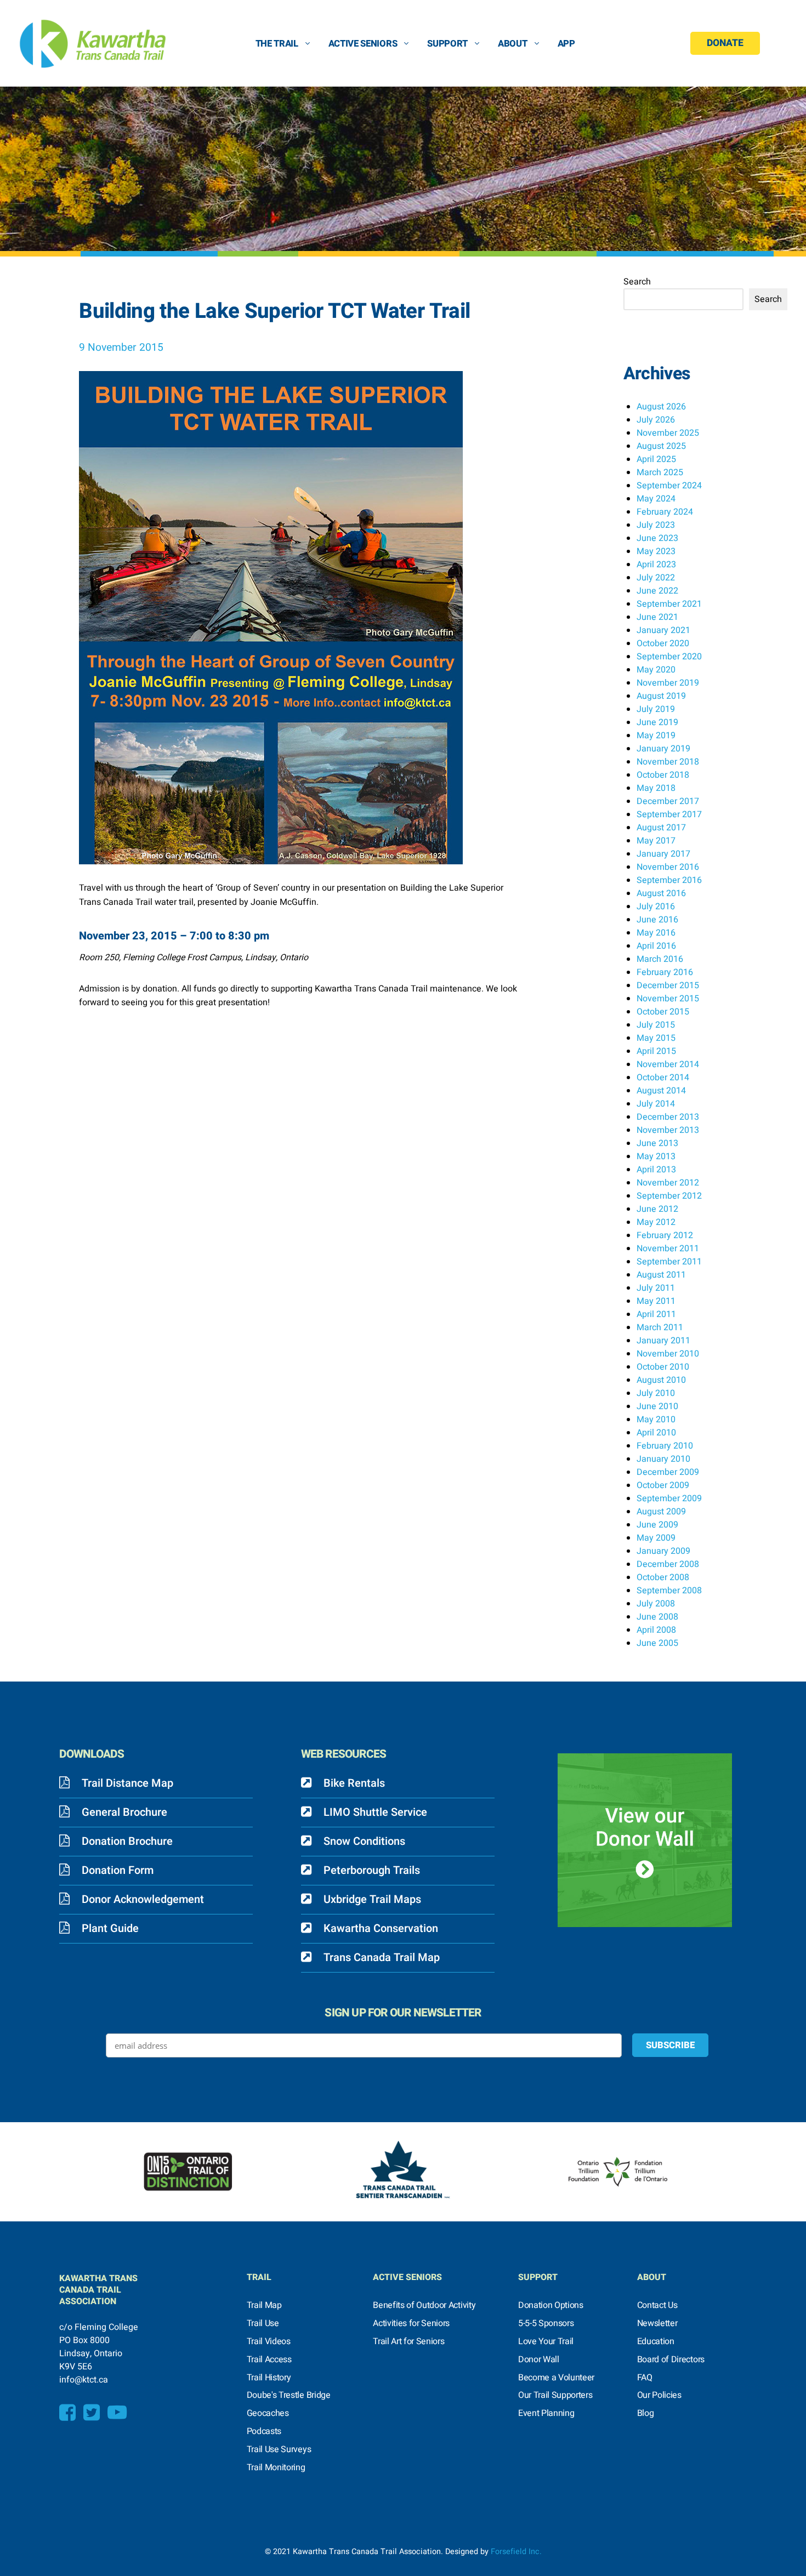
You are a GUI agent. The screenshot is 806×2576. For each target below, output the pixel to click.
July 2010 (656, 1393)
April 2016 (656, 946)
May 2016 (656, 933)
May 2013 (656, 1156)
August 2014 (661, 1091)
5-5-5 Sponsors (546, 2323)
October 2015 (663, 1012)
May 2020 (656, 670)
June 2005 (657, 1643)
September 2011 (669, 1262)
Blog (646, 2413)
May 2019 (656, 736)
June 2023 (657, 538)
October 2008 (663, 1577)
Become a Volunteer (556, 2378)
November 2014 (668, 1064)
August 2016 (661, 893)
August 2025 (661, 446)
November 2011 (668, 1249)
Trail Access (269, 2360)
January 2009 (663, 1551)
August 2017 (661, 828)
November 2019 (668, 683)
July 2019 (656, 709)
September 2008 (669, 1591)
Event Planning (546, 2413)
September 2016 (669, 880)
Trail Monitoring (276, 2467)
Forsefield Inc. (516, 2552)
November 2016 (668, 867)
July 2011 (656, 1288)
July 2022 (656, 578)
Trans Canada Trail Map (382, 1957)
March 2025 (660, 472)
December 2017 (668, 801)
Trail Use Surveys (279, 2449)
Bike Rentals (354, 1783)
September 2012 (669, 1196)
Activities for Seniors (411, 2323)
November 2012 (668, 1183)
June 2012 (657, 1209)
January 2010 (663, 1459)
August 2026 (661, 407)
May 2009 (656, 1538)
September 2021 (669, 604)
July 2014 (656, 1104)
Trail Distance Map (127, 1783)
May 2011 (656, 1301)
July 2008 (656, 1604)
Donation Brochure (127, 1841)
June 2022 (657, 591)
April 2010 (656, 1433)
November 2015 (668, 999)
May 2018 (656, 788)
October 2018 (663, 775)
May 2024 (656, 499)
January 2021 (663, 630)
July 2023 (656, 525)
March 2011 (660, 1327)
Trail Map (264, 2305)
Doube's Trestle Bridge (289, 2395)
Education (656, 2341)
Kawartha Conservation (381, 1928)
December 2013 (668, 1117)
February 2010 (665, 1446)
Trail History (269, 2378)
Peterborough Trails (372, 1870)
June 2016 (657, 920)
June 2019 (657, 722)
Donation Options (551, 2305)
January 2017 (663, 854)
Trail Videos (269, 2341)
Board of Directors (671, 2360)
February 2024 (665, 512)
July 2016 (656, 907)
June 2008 (657, 1617)
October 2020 (663, 643)
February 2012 (665, 1235)
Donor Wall (539, 2360)
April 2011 (656, 1314)
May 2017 (656, 841)
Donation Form (118, 1870)
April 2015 (656, 1051)
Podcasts (264, 2431)
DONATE (725, 43)
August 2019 (661, 696)
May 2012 (656, 1222)
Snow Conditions (364, 1841)
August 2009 (661, 1512)
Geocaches (268, 2413)
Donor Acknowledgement (143, 1899)
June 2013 (657, 1143)
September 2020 (669, 657)
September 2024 (669, 486)
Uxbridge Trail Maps (372, 1899)
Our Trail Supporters (555, 2395)
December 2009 (668, 1472)
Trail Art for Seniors (408, 2341)
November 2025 (668, 433)
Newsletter (657, 2323)
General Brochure (124, 1812)
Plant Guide (110, 1928)
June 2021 (657, 617)
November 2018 (668, 762)
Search (637, 282)
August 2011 (661, 1275)
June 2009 (657, 1525)
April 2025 (656, 459)
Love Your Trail (546, 2341)
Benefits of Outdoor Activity (424, 2305)
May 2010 (656, 1420)
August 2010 (661, 1380)
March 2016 (660, 959)
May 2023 (656, 551)
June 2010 (657, 1406)
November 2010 (668, 1354)
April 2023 (656, 565)
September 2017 (669, 814)
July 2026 (656, 420)
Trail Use (263, 2323)
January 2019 (663, 749)
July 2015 (656, 1025)
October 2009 (663, 1485)
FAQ (645, 2378)
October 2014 (663, 1078)
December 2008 (668, 1564)
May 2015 (656, 1038)
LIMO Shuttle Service (375, 1812)
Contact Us (657, 2305)
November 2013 (668, 1130)
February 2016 (665, 972)
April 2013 (656, 1170)
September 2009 (669, 1498)
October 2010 (663, 1367)
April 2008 (656, 1630)
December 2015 (668, 985)
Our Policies (659, 2395)
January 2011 (663, 1341)
